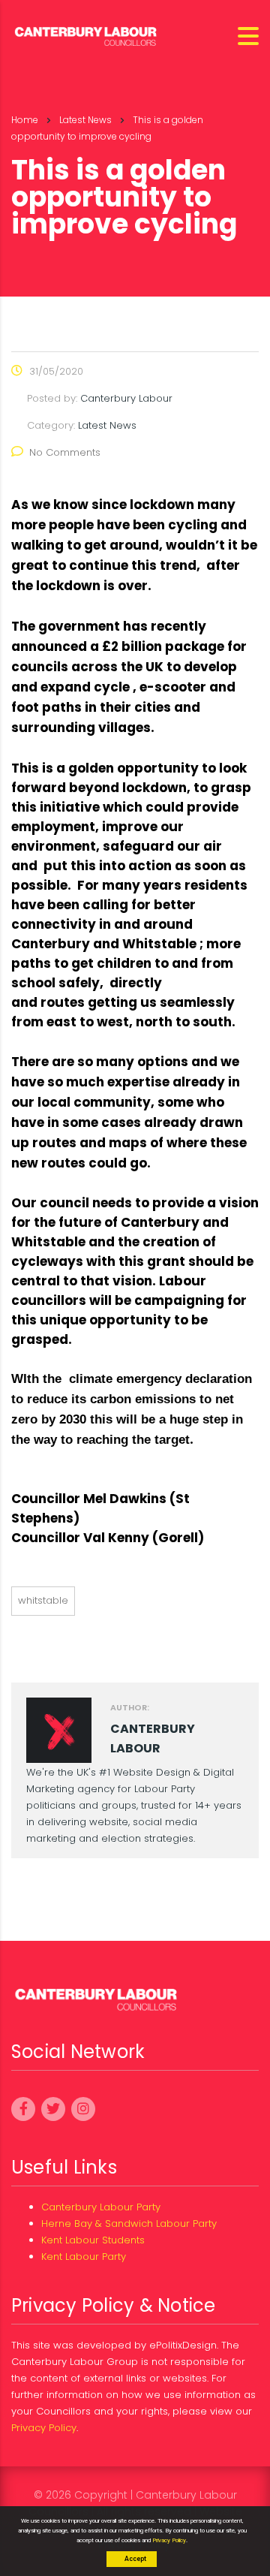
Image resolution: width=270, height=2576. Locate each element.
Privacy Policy (44, 2428)
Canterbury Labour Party (101, 2207)
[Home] (86, 35)
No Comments (65, 452)
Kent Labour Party (84, 2257)
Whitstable (43, 1600)
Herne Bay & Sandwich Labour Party (129, 2223)
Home (25, 120)
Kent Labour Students (93, 2240)
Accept (135, 2559)
